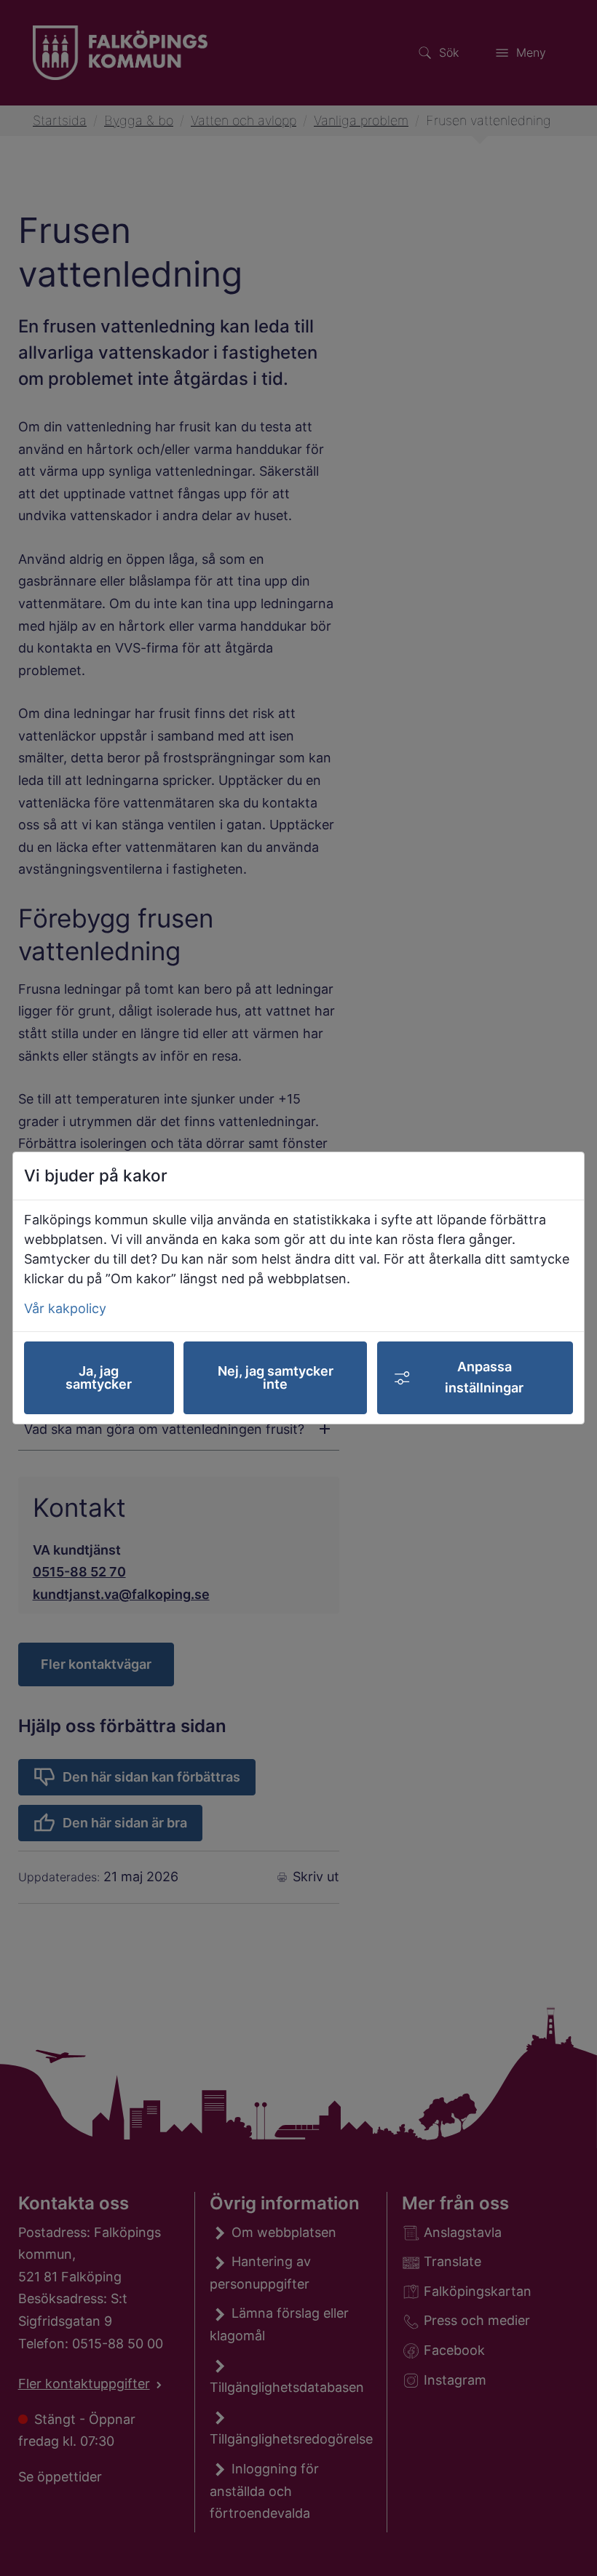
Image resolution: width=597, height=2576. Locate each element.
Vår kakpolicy (65, 1308)
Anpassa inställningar (484, 1377)
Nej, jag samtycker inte (276, 1377)
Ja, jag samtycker (99, 1377)
